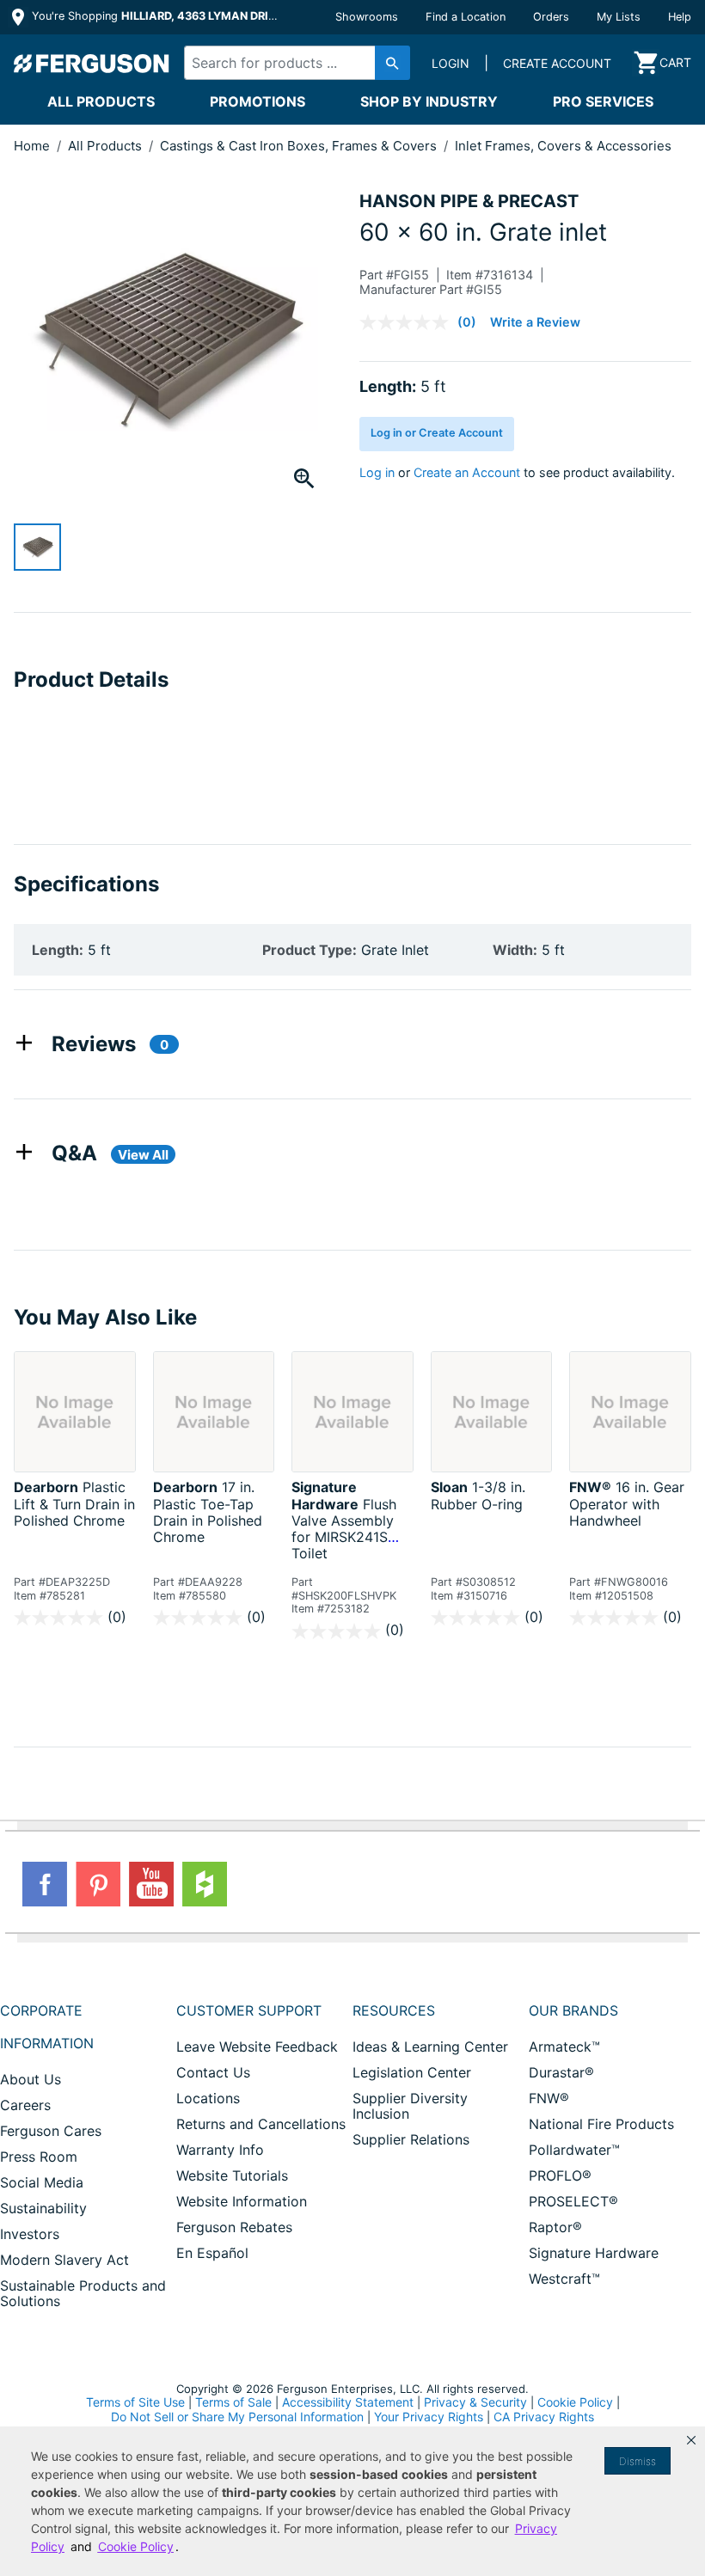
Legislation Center (412, 2072)
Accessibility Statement (348, 2402)
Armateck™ (564, 2047)
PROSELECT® (573, 2201)
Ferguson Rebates (234, 2227)
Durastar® (561, 2072)
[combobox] (292, 63)
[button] (691, 2440)
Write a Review (535, 322)
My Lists (619, 17)
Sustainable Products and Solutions (83, 2293)
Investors (30, 2234)
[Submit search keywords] (392, 63)
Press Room (39, 2157)
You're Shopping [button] (156, 16)
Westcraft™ (564, 2279)
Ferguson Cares (51, 2131)
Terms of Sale (233, 2402)
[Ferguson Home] (92, 63)
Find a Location (466, 17)
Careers (25, 2105)
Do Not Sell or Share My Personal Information (237, 2417)
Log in (377, 472)
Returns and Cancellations (261, 2124)
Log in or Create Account (437, 433)
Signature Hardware (594, 2253)
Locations (208, 2098)
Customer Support (249, 2010)
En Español (212, 2253)
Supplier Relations (411, 2139)
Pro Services (603, 101)
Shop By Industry (429, 101)
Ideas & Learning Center (430, 2047)
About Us (31, 2079)
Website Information (242, 2201)
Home (32, 146)
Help (680, 17)
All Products (101, 101)
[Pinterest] (98, 1884)
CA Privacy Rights (544, 2417)
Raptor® (555, 2227)
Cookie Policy (575, 2402)
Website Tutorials (232, 2175)
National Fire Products (601, 2124)
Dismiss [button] (638, 2461)
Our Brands (573, 2010)
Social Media (42, 2182)
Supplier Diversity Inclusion (410, 2106)
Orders (551, 17)
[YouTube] (151, 1884)
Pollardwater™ (574, 2150)
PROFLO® (560, 2175)
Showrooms (367, 17)
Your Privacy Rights (429, 2417)
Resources (394, 2010)
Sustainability (43, 2208)
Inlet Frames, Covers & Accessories (563, 146)
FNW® (549, 2098)
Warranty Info (220, 2150)
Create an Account (467, 472)
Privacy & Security (475, 2402)
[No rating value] (408, 322)
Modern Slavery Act (64, 2260)
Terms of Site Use (135, 2402)
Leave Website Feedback (257, 2047)
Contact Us (213, 2072)
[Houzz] (205, 1884)
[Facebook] (45, 1884)
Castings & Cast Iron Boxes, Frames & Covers (300, 146)
